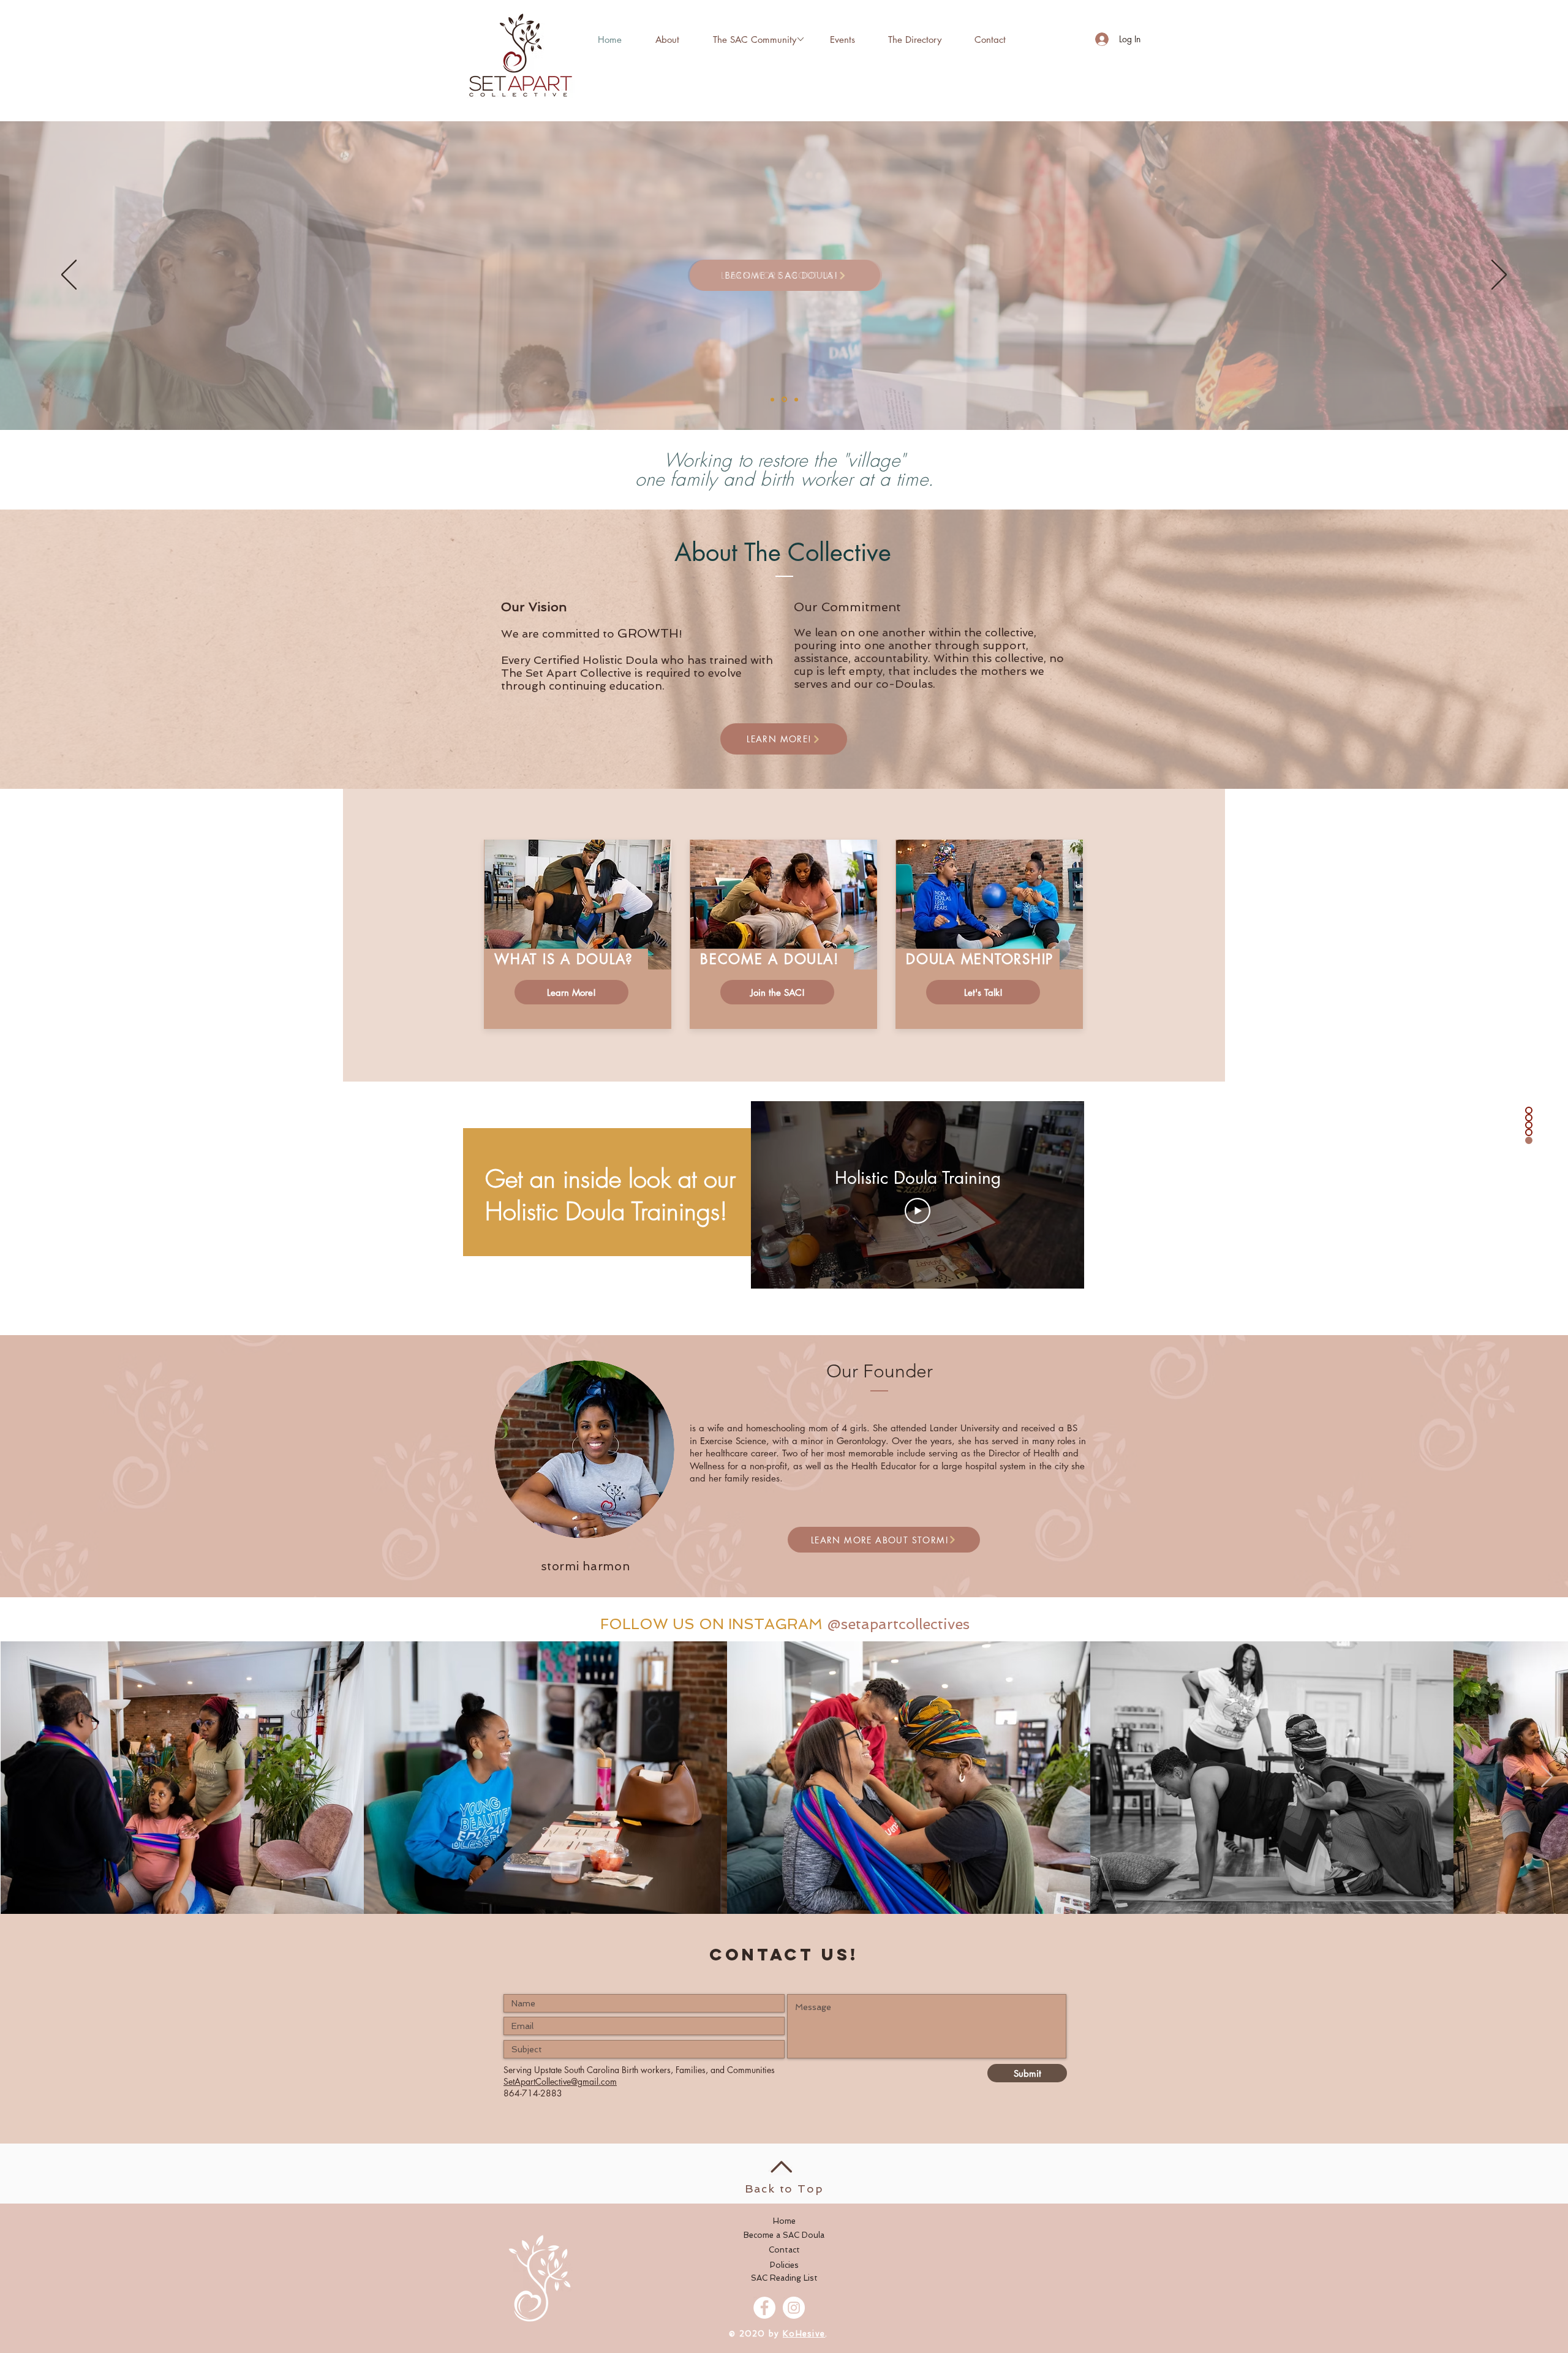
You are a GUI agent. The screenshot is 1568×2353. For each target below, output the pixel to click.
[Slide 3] (772, 399)
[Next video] (1059, 1195)
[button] (754, 39)
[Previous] (69, 276)
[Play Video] (918, 1211)
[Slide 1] (795, 400)
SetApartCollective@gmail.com (560, 2081)
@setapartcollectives (898, 1624)
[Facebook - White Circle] (764, 2308)
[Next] (1499, 276)
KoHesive (804, 2334)
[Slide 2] (783, 399)
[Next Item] (1547, 1777)
